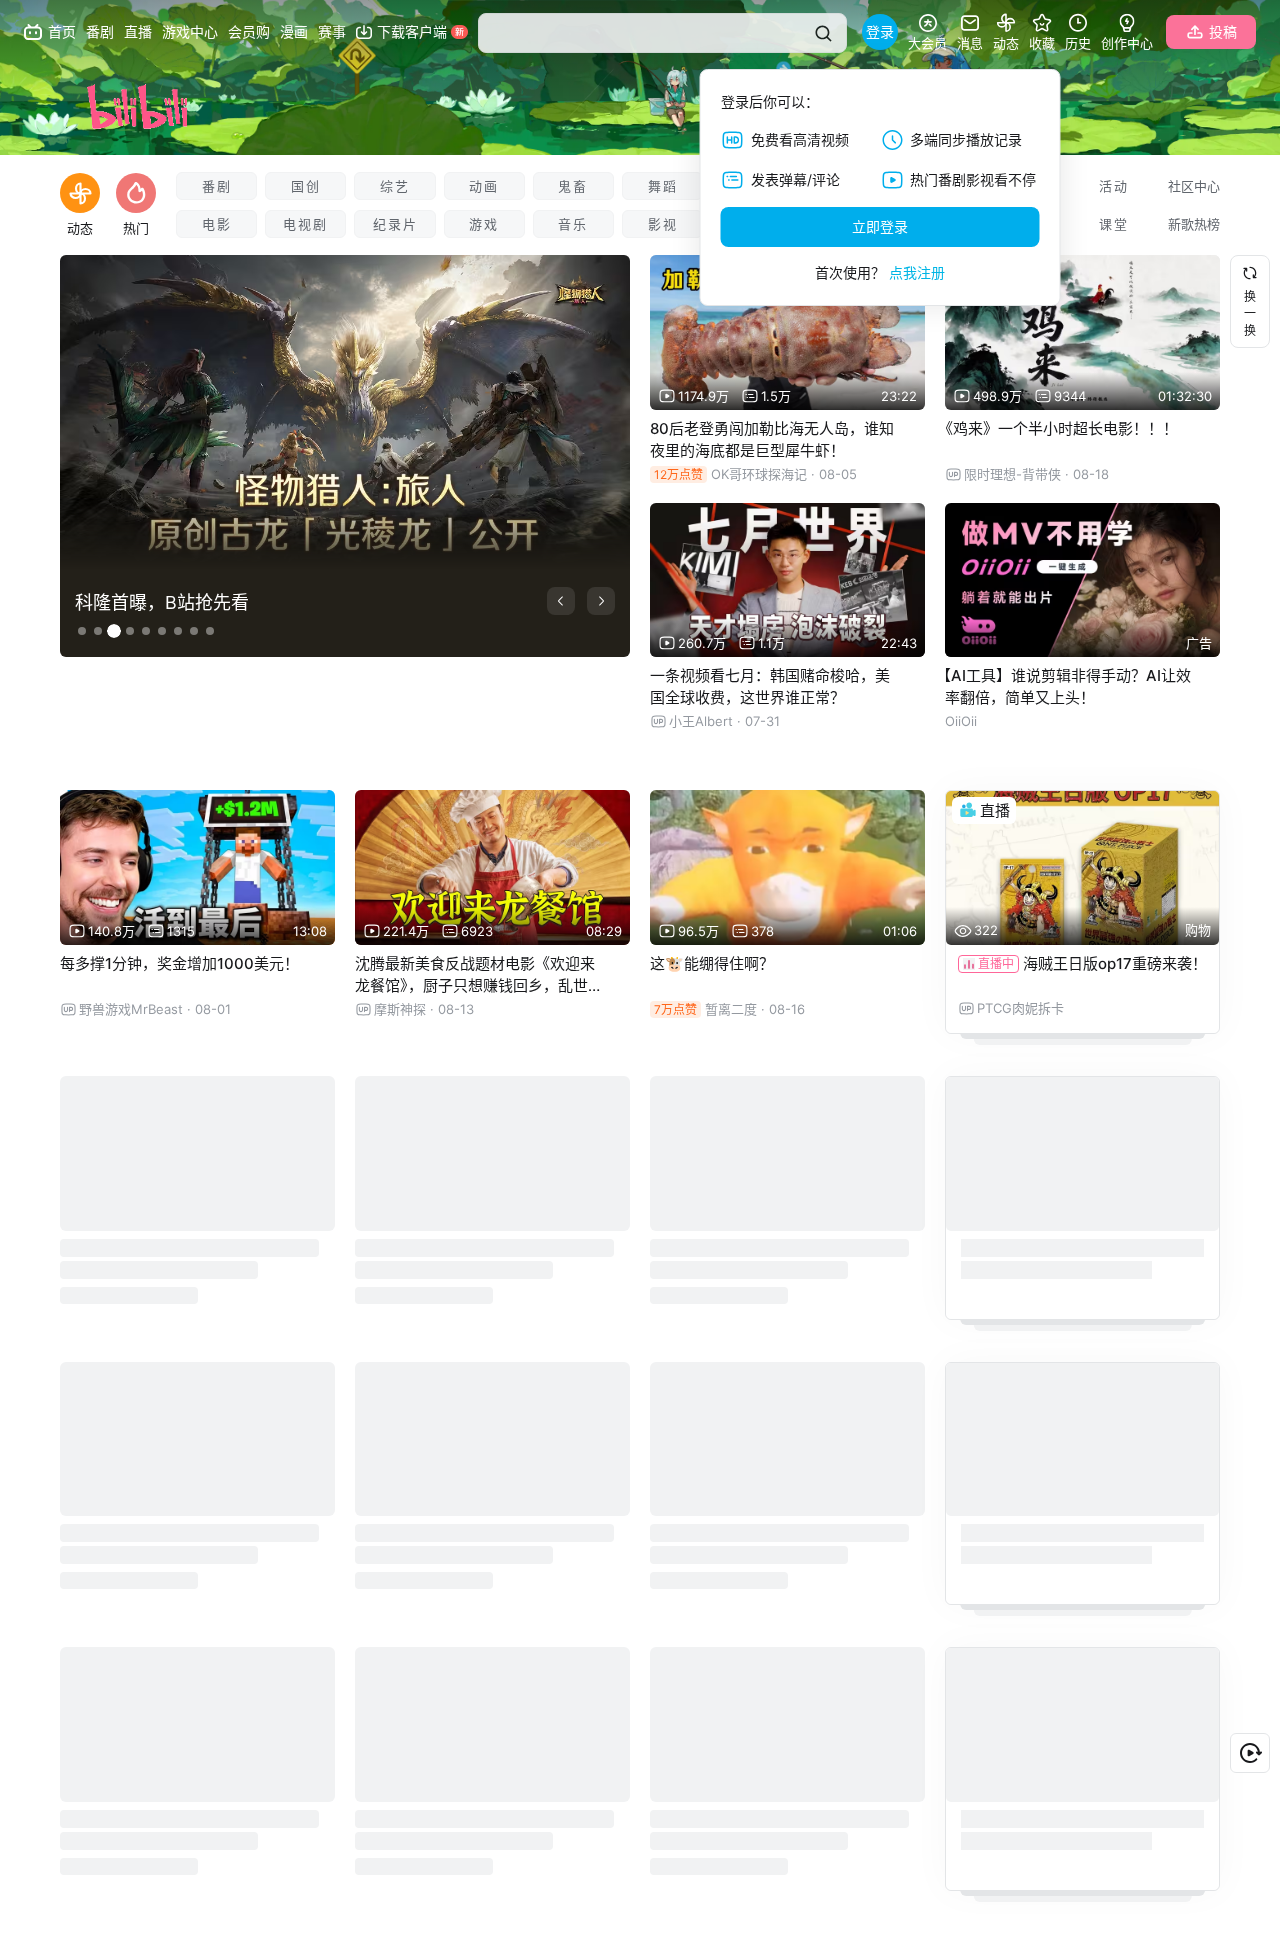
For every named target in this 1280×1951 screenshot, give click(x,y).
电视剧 (305, 224)
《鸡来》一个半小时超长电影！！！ (1058, 428)
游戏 (484, 224)
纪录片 (395, 224)
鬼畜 (573, 186)
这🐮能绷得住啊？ (712, 963)
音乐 (573, 224)
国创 (306, 186)
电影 (217, 224)
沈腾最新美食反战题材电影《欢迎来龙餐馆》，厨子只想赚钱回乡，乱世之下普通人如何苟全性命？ (475, 985)
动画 (484, 186)
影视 (663, 224)
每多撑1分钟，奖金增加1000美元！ (179, 963)
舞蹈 (663, 186)
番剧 (217, 186)
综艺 (395, 186)
